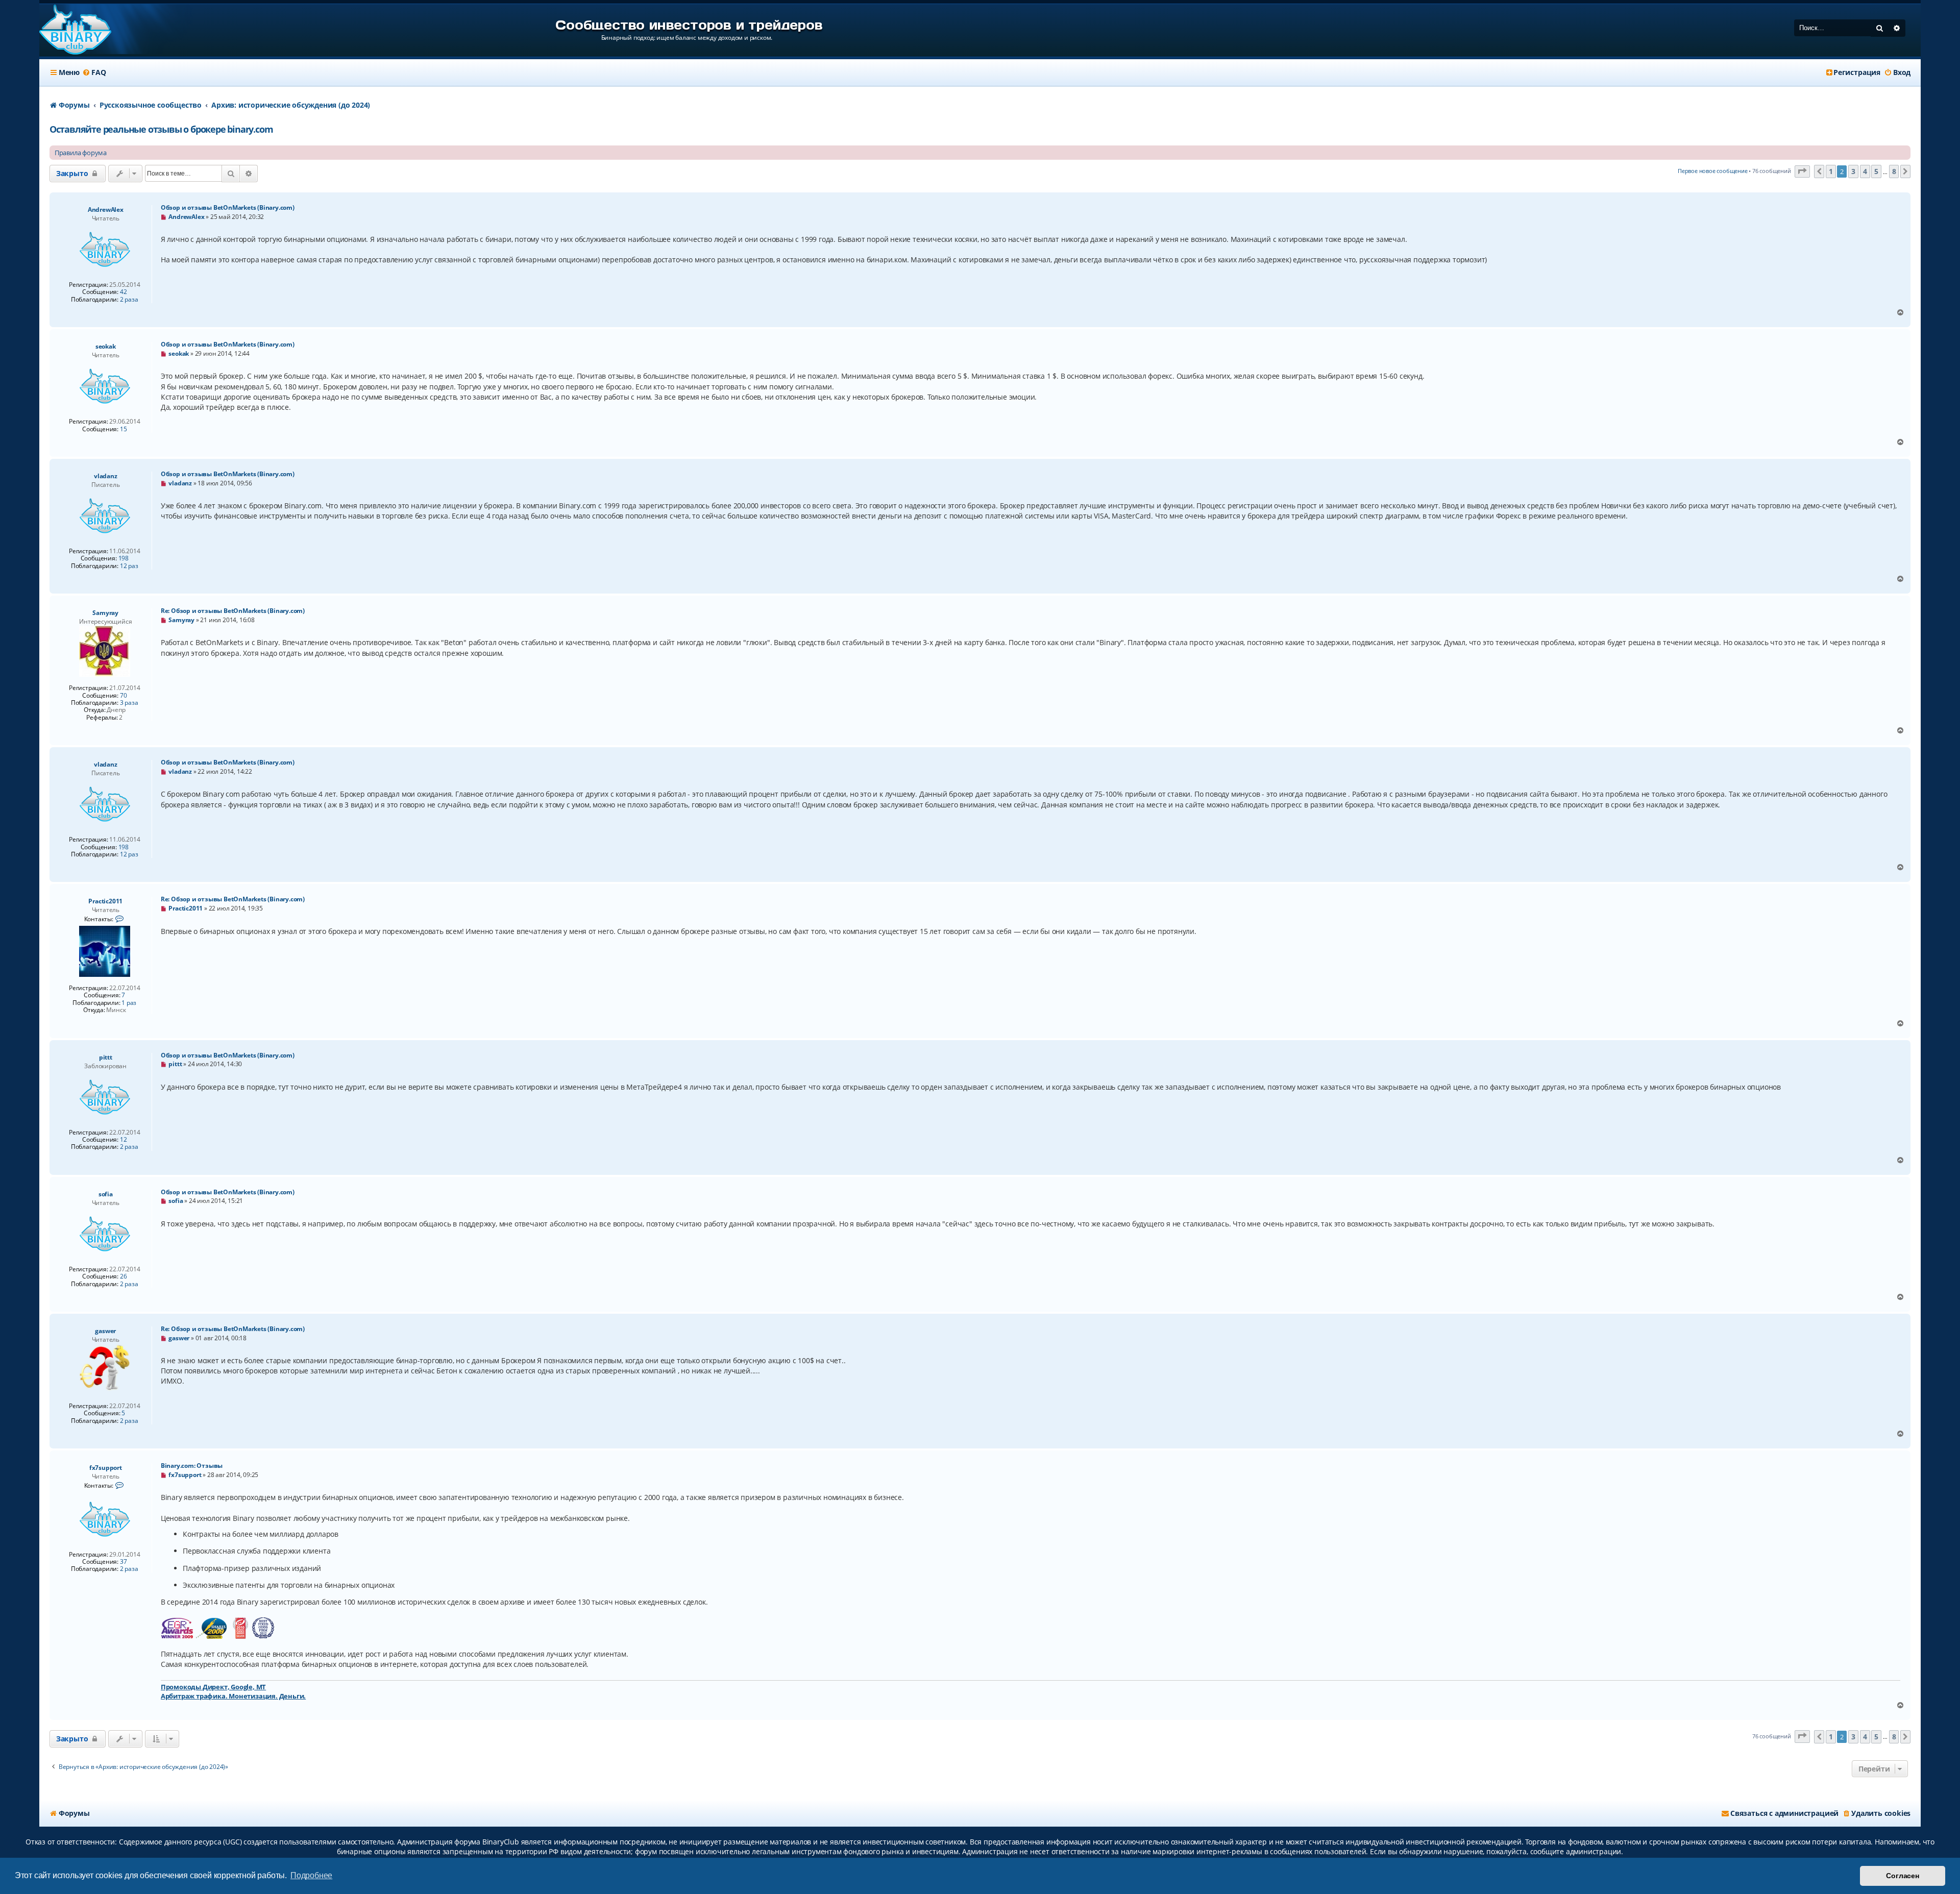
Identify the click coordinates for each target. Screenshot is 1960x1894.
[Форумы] (75, 30)
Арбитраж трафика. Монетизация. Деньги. (233, 1696)
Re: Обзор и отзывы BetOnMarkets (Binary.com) (233, 611)
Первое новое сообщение (1713, 171)
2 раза (129, 300)
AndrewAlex (106, 210)
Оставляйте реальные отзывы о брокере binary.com (161, 129)
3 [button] (1853, 171)
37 (124, 1562)
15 (124, 429)
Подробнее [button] (311, 1875)
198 (124, 558)
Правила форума (81, 153)
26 (124, 1276)
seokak (106, 346)
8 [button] (1894, 171)
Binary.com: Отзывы (192, 1466)
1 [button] (1831, 171)
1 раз (129, 1003)
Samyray (105, 613)
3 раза (129, 703)
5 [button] (1876, 171)
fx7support (106, 1468)
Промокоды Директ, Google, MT (213, 1687)
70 (124, 696)
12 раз (129, 566)
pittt (106, 1057)
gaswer (105, 1331)
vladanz (106, 476)
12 (124, 1140)
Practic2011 (105, 901)
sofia (106, 1194)
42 (124, 292)
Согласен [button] (1902, 1876)
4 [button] (1865, 171)
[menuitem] (94, 72)
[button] (1802, 172)
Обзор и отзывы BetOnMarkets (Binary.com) (228, 207)
